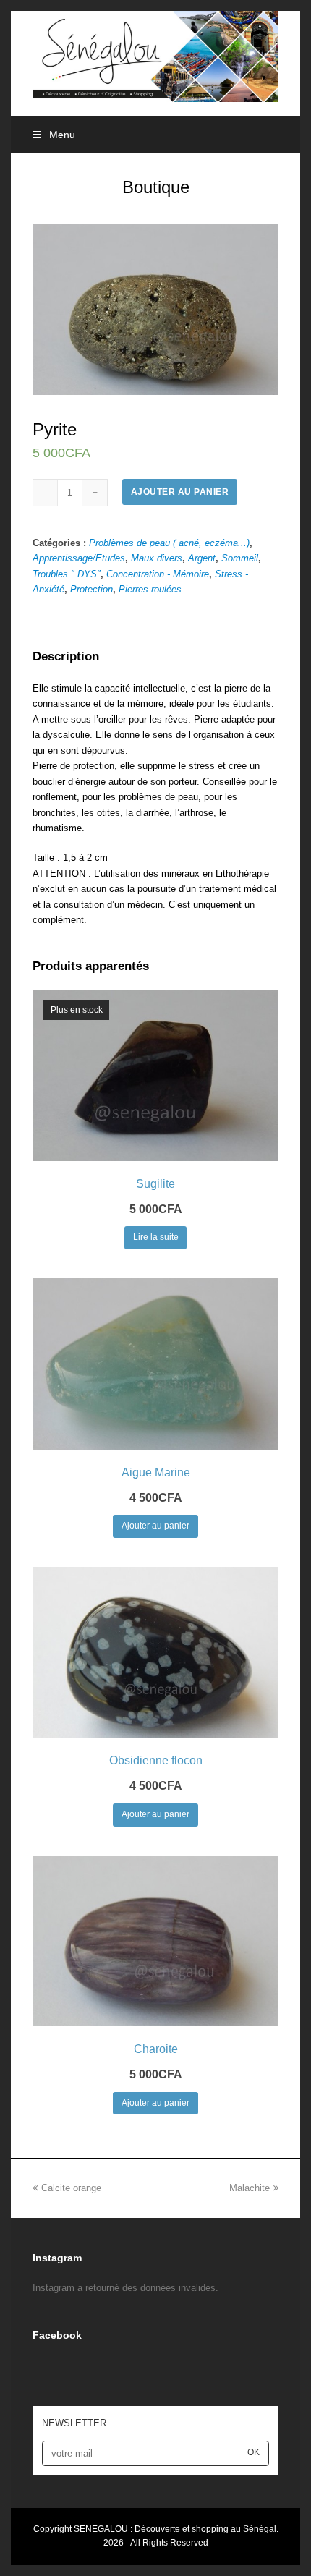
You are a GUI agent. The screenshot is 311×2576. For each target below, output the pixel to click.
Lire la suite (156, 1237)
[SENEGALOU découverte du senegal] (155, 55)
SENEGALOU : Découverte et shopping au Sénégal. (176, 2529)
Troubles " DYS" (67, 574)
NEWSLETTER (74, 2423)
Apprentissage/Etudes (79, 558)
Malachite (250, 2188)
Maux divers (157, 558)
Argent (202, 558)
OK (254, 2452)
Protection (91, 589)
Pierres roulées (150, 589)
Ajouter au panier (180, 492)
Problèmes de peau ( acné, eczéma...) (169, 543)
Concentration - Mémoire (158, 574)
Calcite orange (71, 2188)
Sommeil (240, 558)
